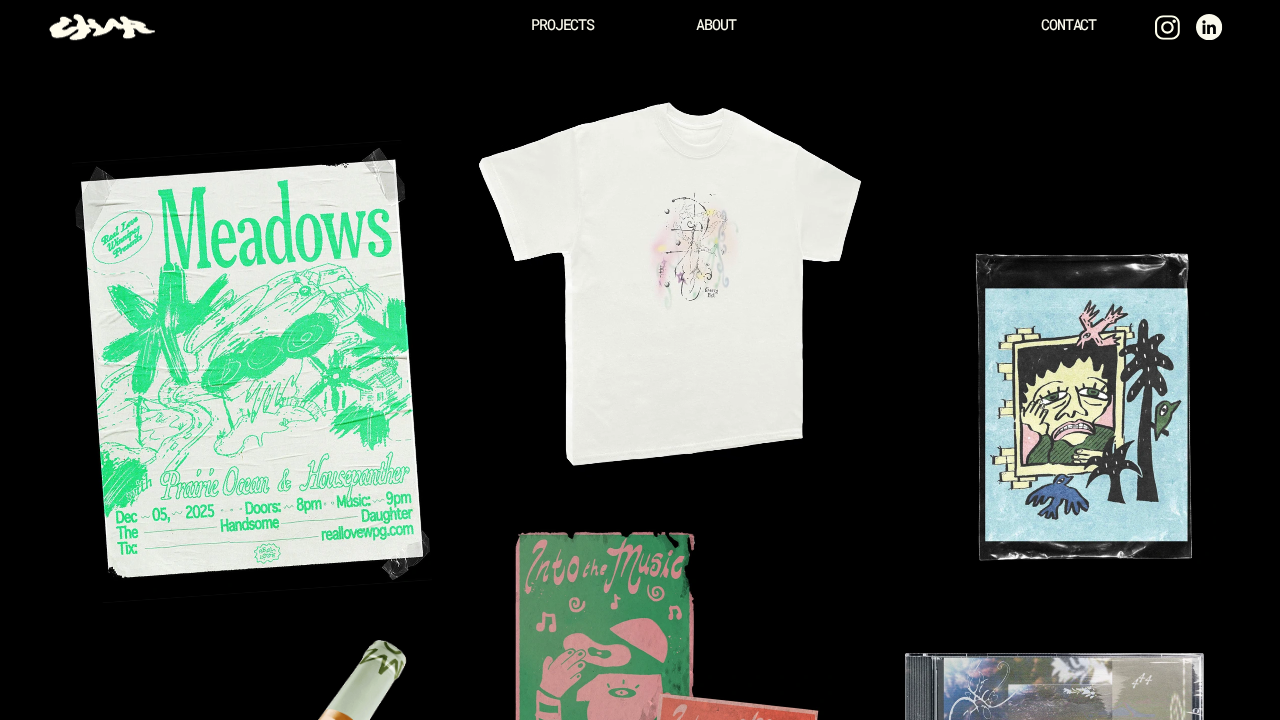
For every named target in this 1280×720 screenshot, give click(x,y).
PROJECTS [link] (562, 24)
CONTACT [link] (1068, 24)
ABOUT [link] (715, 24)
